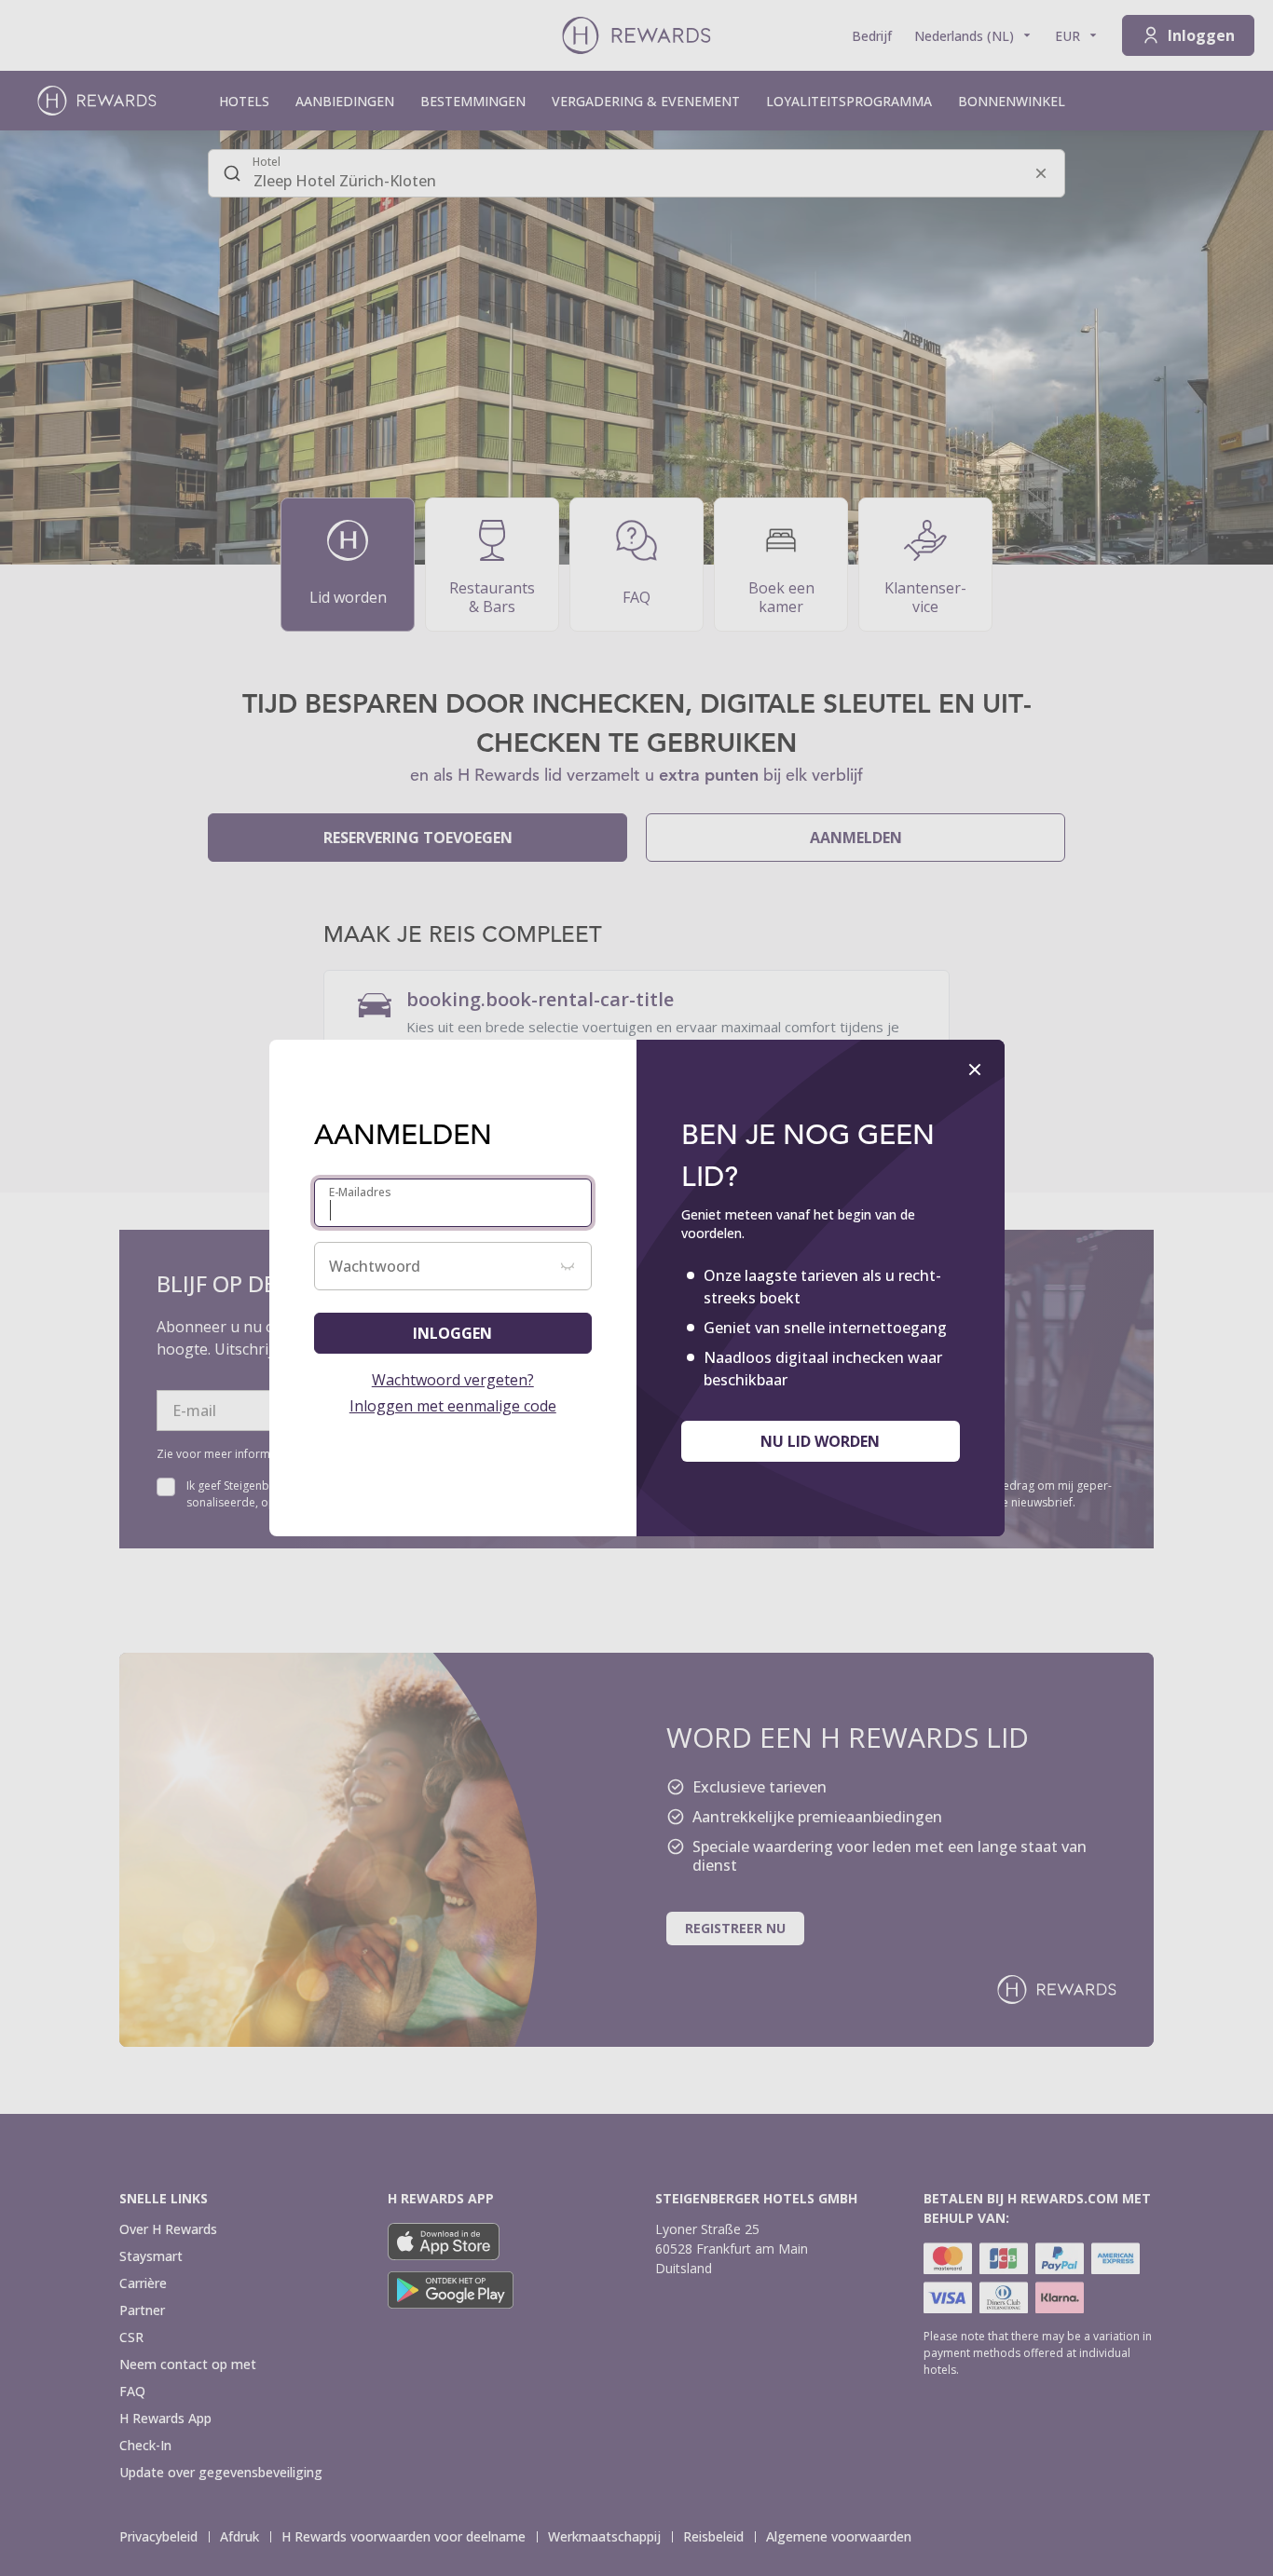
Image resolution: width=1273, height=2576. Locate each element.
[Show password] (568, 1266)
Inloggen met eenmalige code (453, 1406)
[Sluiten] (975, 1070)
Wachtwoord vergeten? (453, 1380)
